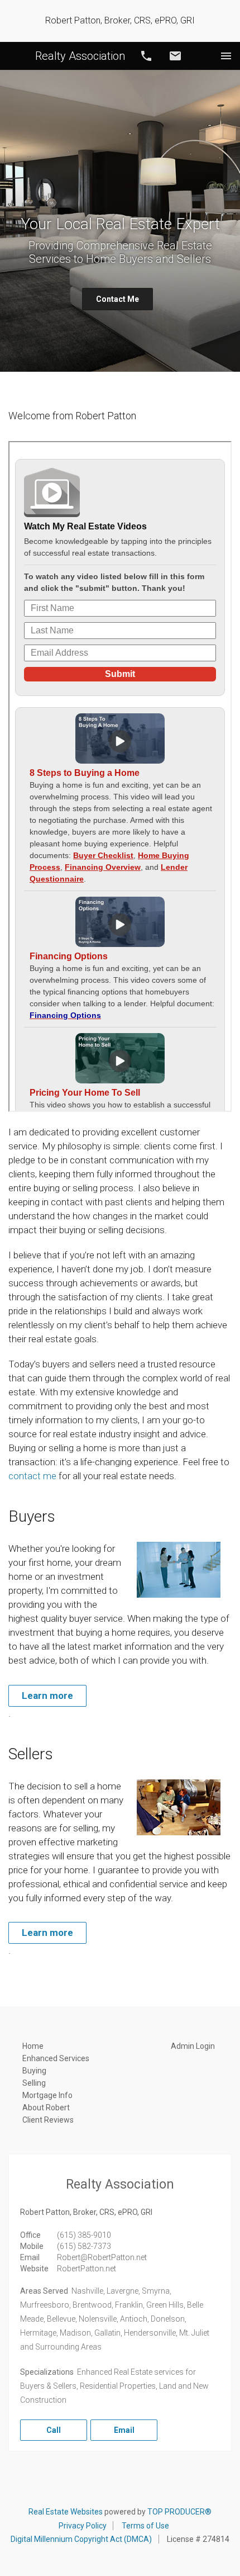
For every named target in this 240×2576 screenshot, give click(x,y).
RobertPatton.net (87, 2269)
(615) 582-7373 (84, 2246)
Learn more (47, 1696)
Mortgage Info (47, 2095)
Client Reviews (48, 2120)
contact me (32, 1476)
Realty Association (80, 56)
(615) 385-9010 (84, 2235)
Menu (226, 56)
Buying (34, 2071)
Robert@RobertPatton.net (102, 2257)
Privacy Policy (83, 2526)
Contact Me (117, 299)
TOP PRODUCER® (179, 2512)
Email (175, 56)
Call (146, 56)
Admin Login (193, 2046)
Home (33, 2046)
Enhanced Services (56, 2058)
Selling (34, 2083)
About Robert (46, 2108)
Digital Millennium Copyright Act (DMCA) (81, 2539)
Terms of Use (145, 2526)
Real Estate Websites (66, 2512)
